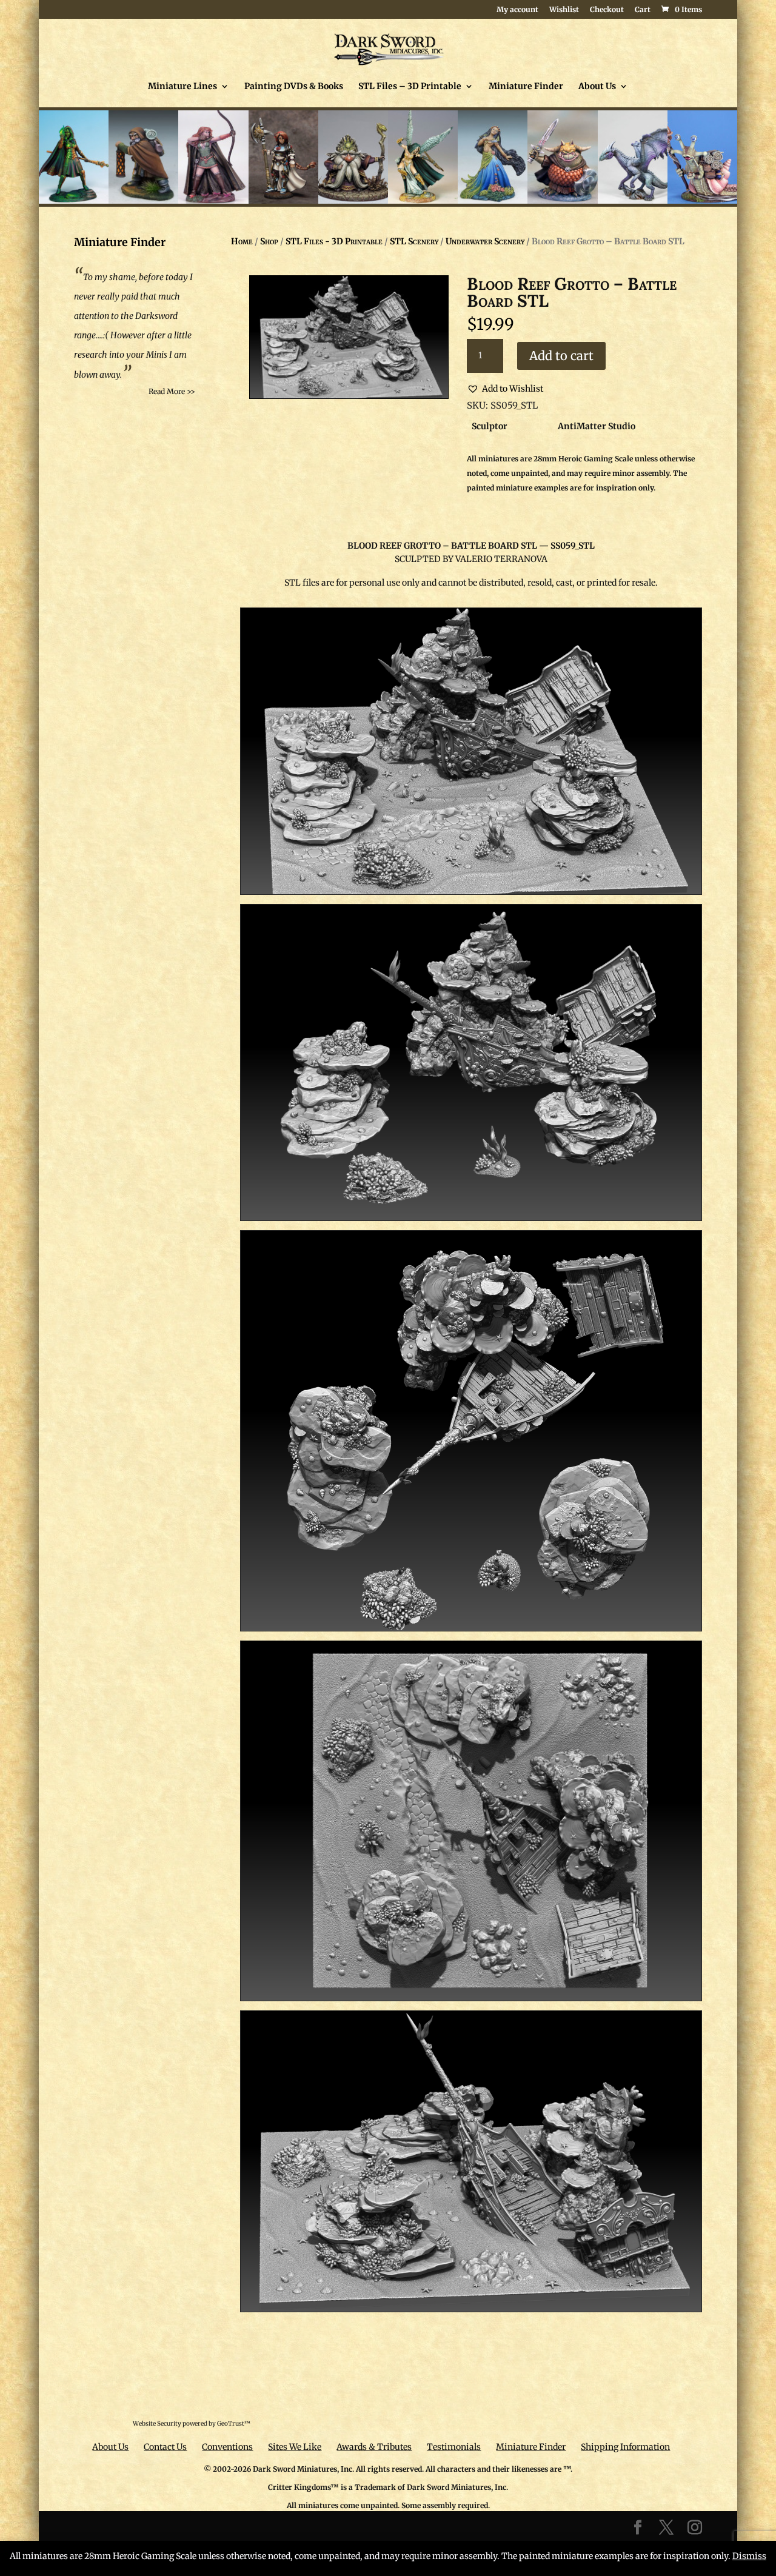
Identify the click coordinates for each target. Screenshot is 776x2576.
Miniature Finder (526, 87)
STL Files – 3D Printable (410, 87)
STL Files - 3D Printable (334, 241)
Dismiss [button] (749, 2556)
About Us (597, 87)
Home (242, 241)
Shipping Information (625, 2447)
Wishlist (564, 10)
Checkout (607, 10)
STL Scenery (414, 241)
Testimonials (454, 2447)
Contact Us (165, 2447)
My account (517, 10)
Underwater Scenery (485, 241)
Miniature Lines (182, 87)
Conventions (227, 2447)
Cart (643, 10)
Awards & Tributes (374, 2447)
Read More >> (172, 391)
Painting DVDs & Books (294, 87)
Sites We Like (295, 2447)
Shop (269, 241)
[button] (505, 389)
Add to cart (561, 356)
